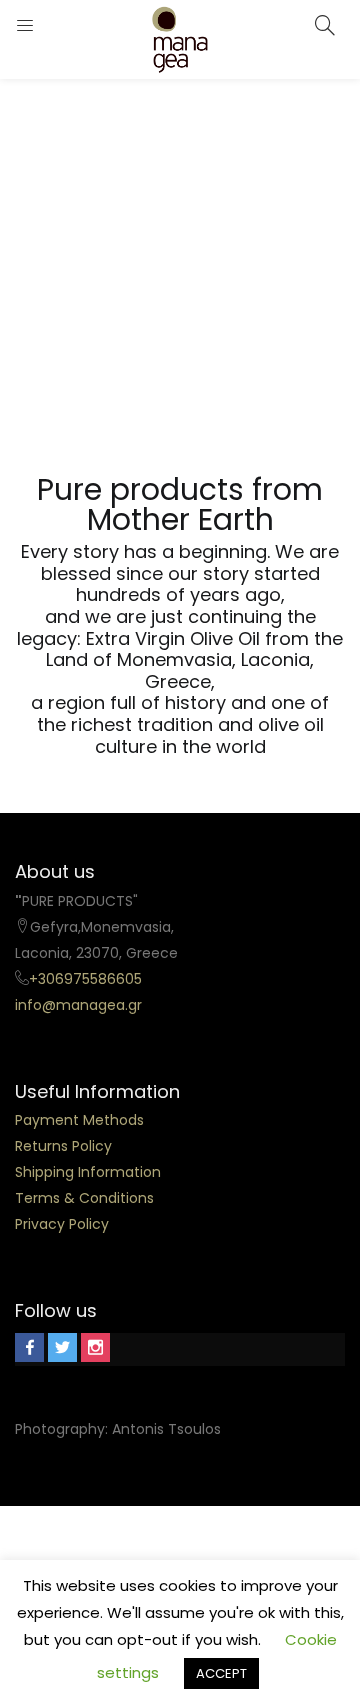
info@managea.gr (78, 1005)
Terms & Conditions (84, 1198)
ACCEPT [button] (221, 1673)
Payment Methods (79, 1120)
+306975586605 (85, 979)
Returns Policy (63, 1146)
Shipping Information (88, 1172)
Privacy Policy (62, 1224)
